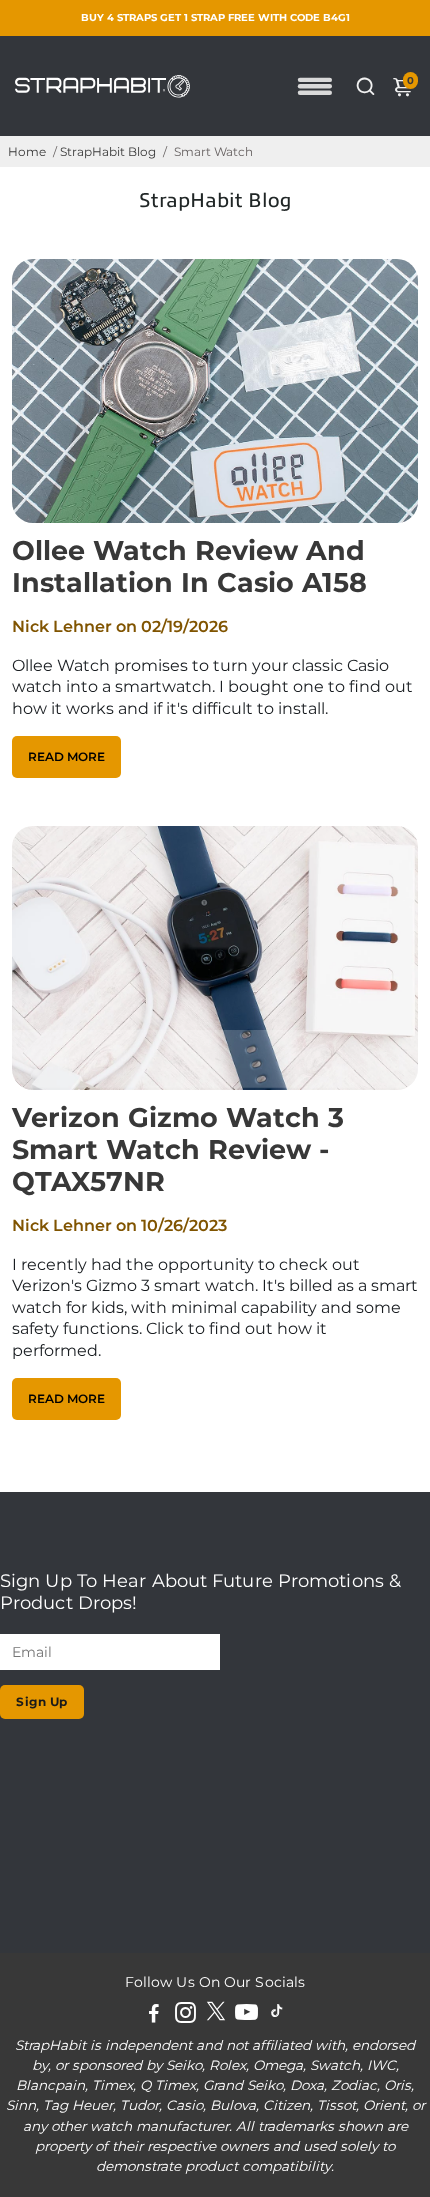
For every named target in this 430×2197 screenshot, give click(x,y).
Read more (66, 756)
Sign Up (42, 1701)
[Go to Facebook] (154, 2015)
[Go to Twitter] (216, 2015)
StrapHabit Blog (108, 151)
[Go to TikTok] (277, 2015)
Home (27, 151)
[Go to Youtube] (246, 2015)
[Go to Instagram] (185, 2015)
